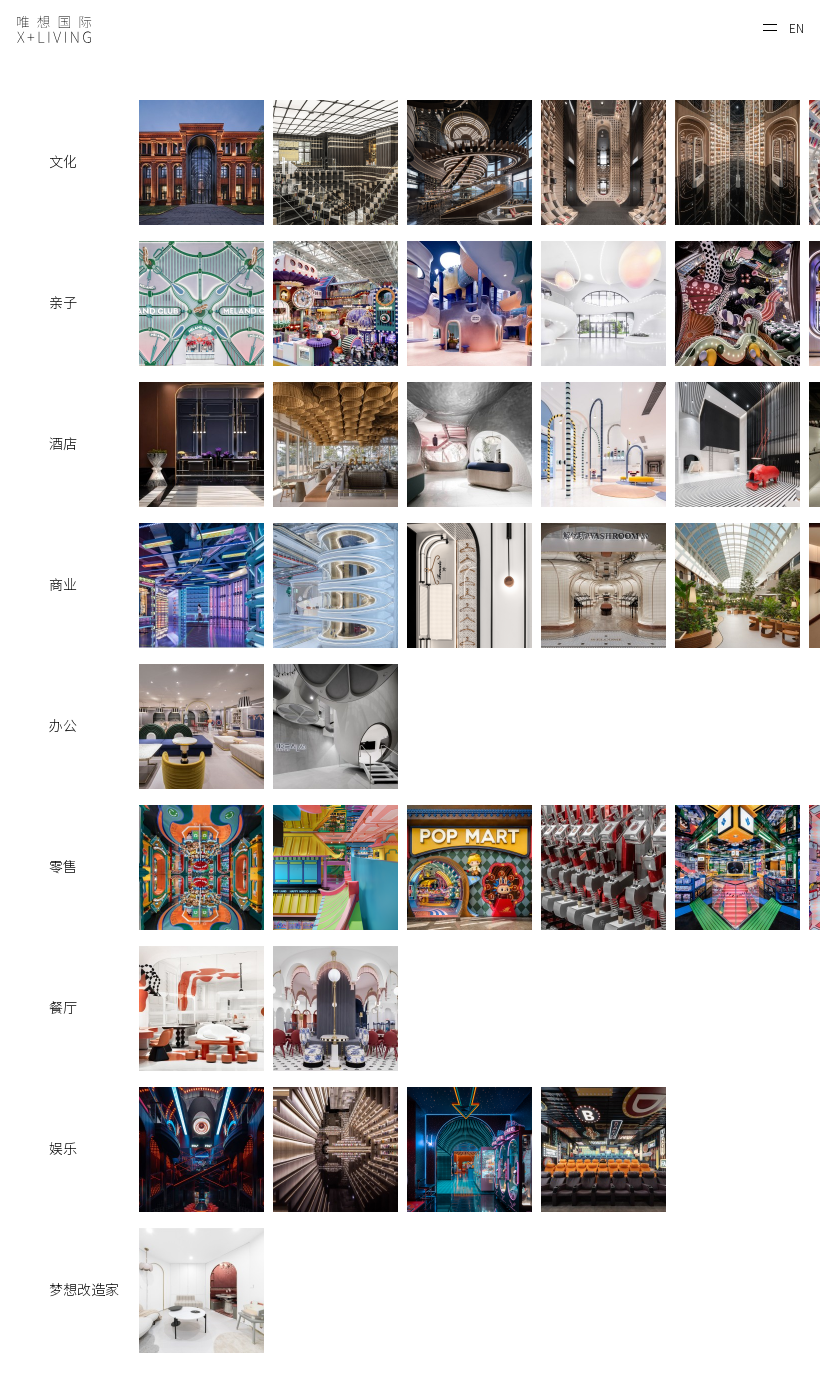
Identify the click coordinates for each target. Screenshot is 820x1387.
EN (796, 28)
